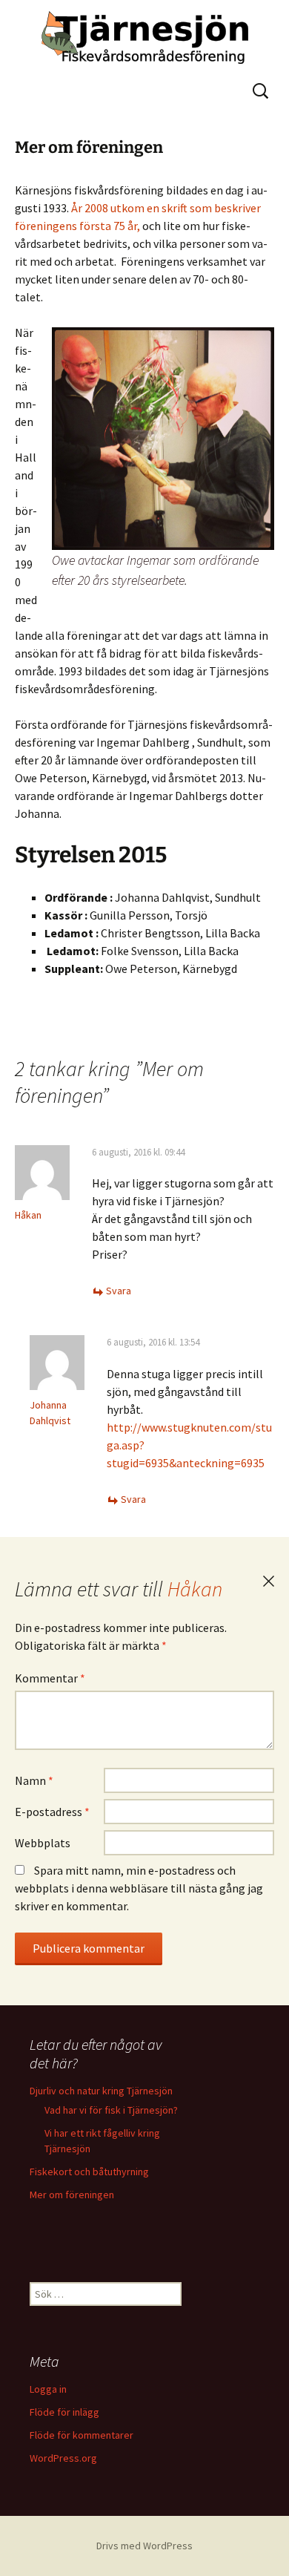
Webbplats (43, 1843)
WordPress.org (63, 2458)
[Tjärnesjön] (144, 37)
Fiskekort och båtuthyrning (89, 2172)
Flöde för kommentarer (82, 2435)
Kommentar (50, 1678)
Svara (119, 1291)
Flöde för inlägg (64, 2412)
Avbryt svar (268, 1582)
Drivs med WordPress (144, 2546)
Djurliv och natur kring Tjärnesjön (101, 2091)
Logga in (48, 2389)
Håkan (195, 1589)
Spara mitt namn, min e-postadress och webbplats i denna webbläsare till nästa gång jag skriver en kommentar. (139, 1888)
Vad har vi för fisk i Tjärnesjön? (111, 2110)
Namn (34, 1780)
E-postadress (52, 1812)
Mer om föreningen (72, 2195)
